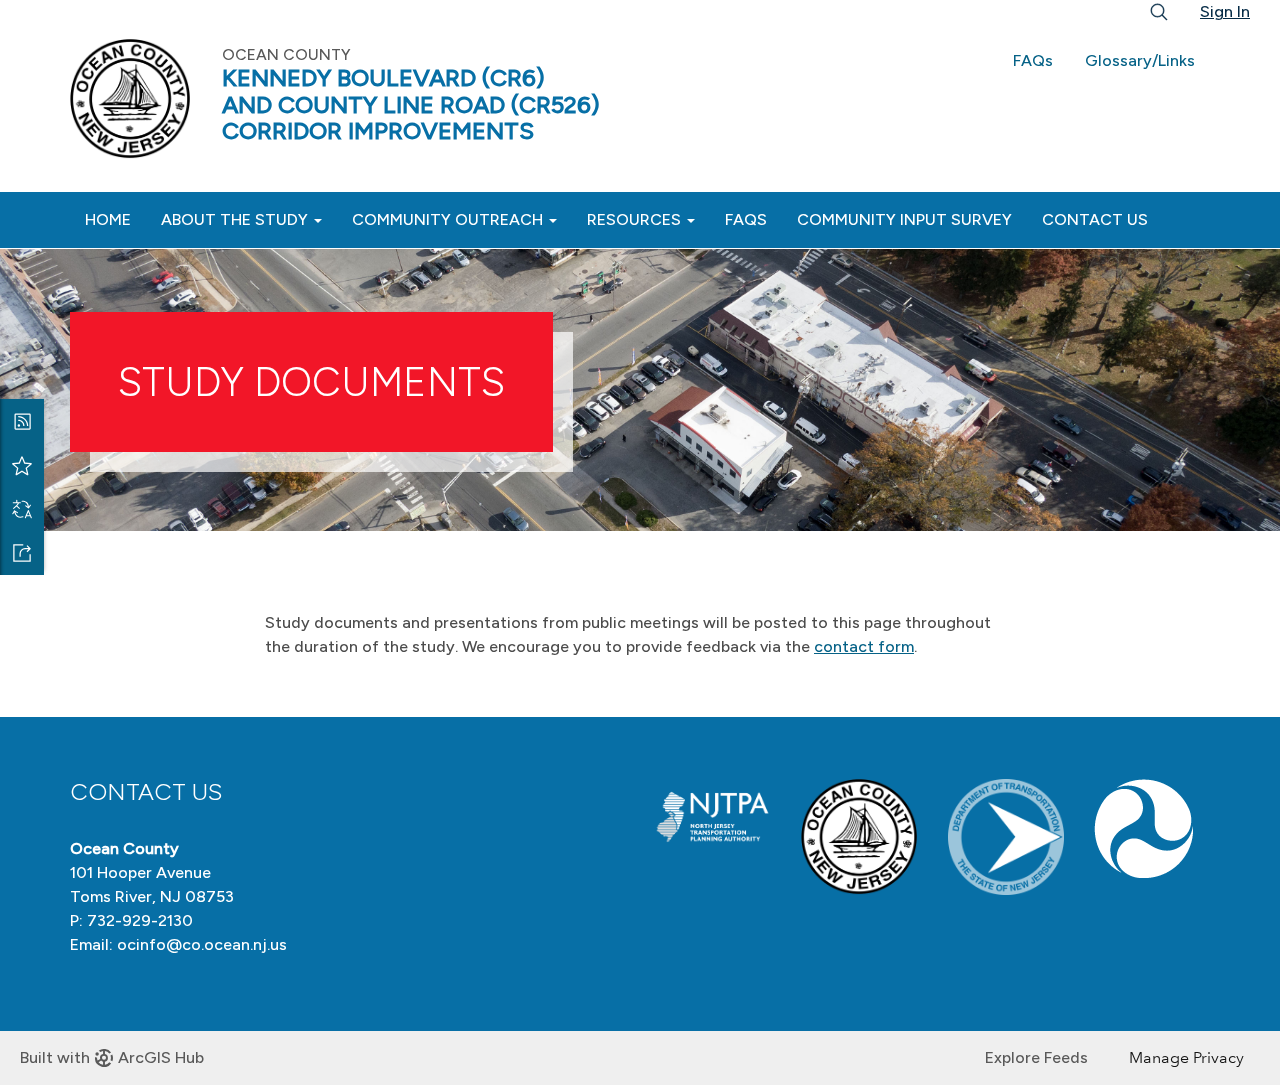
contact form (864, 646)
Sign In (1225, 11)
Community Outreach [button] (449, 219)
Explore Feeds (1036, 1057)
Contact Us (1095, 219)
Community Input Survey (904, 219)
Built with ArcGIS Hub (112, 1057)
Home (108, 219)
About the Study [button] (236, 219)
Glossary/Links (1140, 60)
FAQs (1033, 60)
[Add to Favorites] (22, 465)
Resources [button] (636, 219)
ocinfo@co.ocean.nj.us (202, 944)
